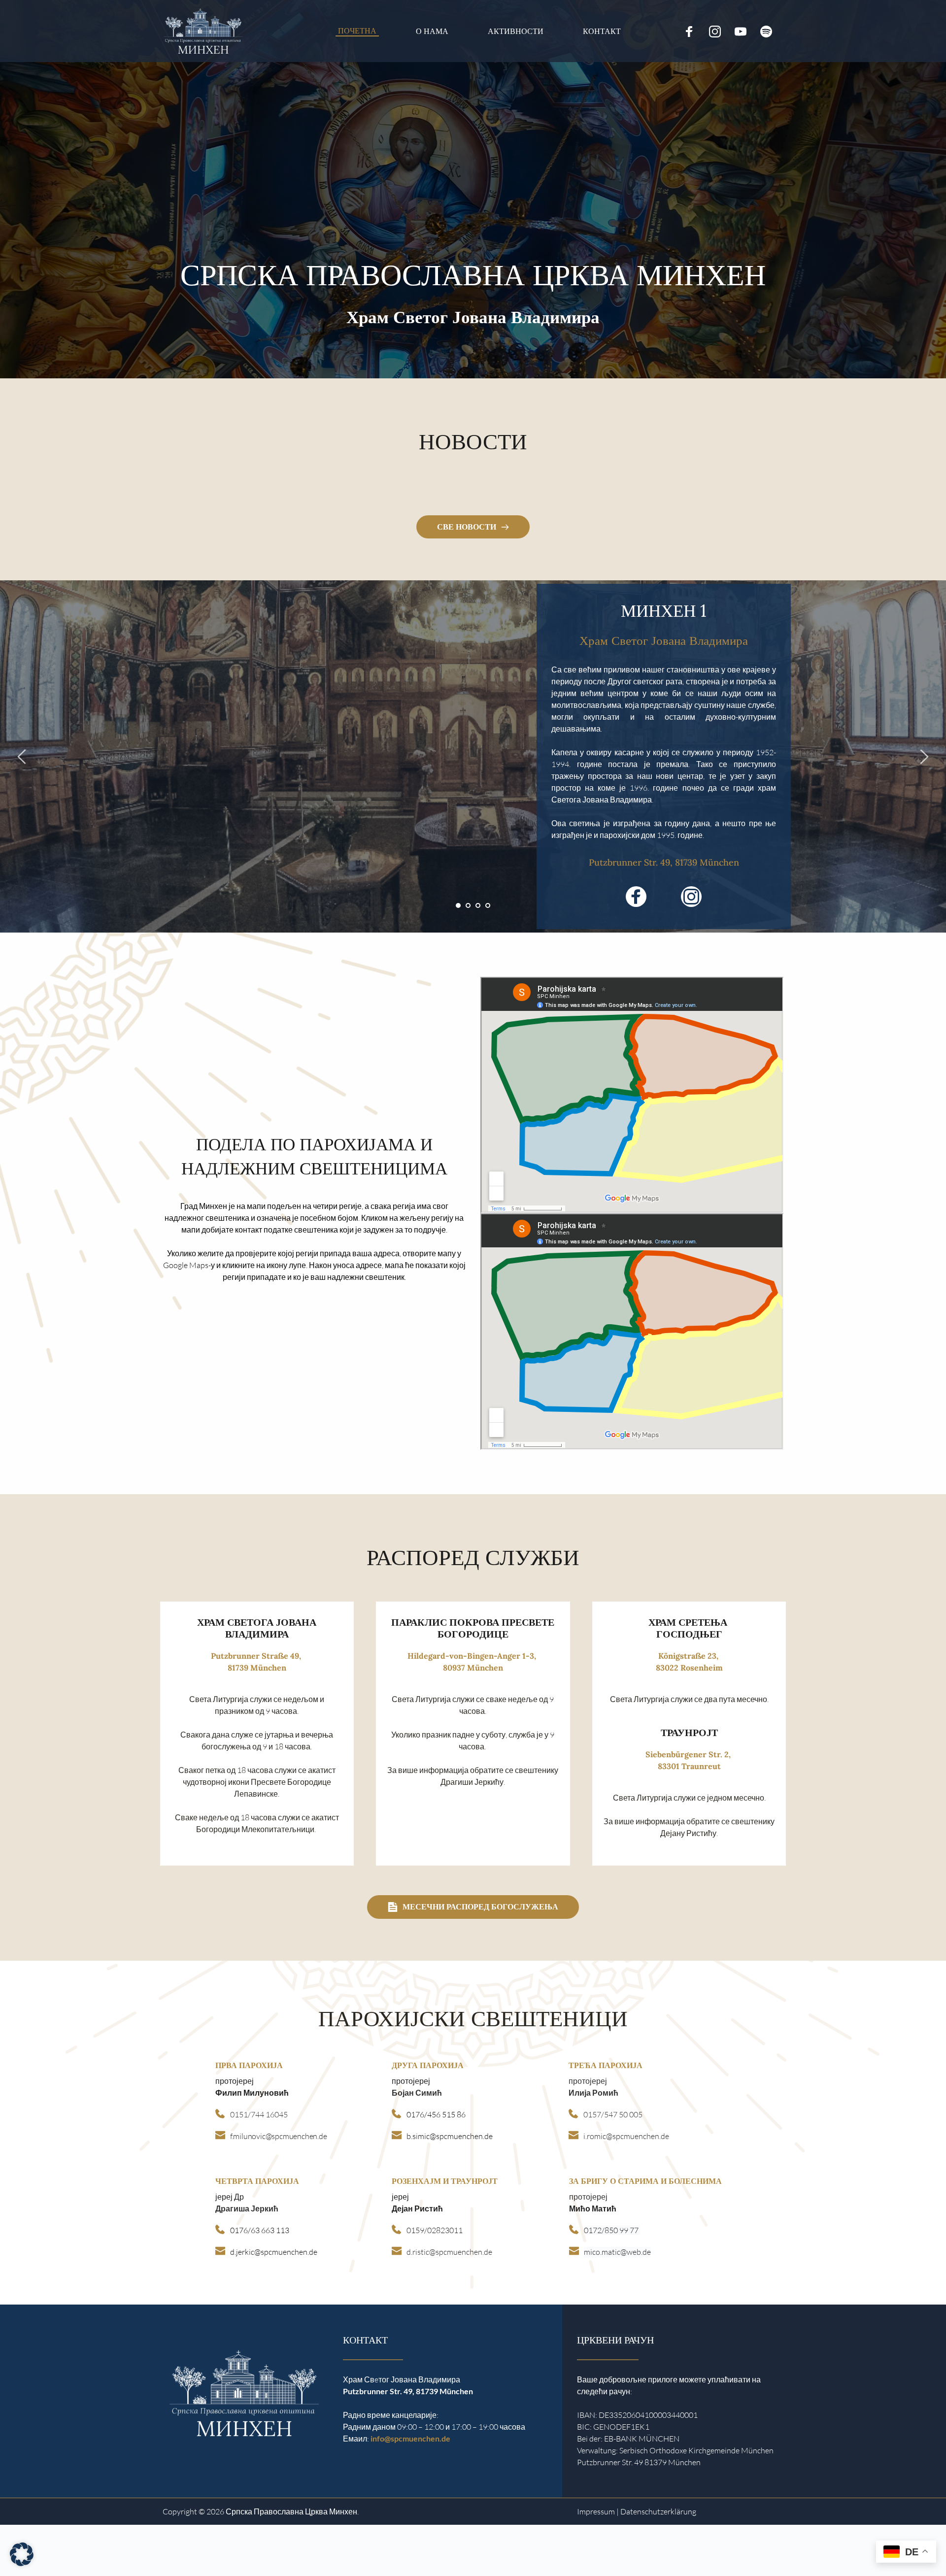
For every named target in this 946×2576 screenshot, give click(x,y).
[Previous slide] (22, 757)
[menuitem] (357, 31)
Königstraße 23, (689, 1656)
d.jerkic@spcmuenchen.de (274, 2252)
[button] (22, 2554)
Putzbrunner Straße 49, (257, 1656)
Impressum (596, 2511)
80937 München (473, 1668)
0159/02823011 (435, 2230)
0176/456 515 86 (436, 2114)
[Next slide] (924, 757)
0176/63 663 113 (260, 2230)
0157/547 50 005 (613, 2114)
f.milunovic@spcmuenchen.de (279, 2136)
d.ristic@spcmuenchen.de (449, 2252)
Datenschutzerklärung (658, 2511)
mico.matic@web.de (617, 2252)
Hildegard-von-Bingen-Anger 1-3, (473, 1656)
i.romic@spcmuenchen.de (626, 2136)
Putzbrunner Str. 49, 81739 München (664, 862)
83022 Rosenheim (689, 1668)
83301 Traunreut (689, 1766)
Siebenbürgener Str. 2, (689, 1754)
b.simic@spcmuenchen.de (450, 2136)
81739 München (257, 1668)
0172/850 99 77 (612, 2230)
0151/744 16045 (259, 2114)
